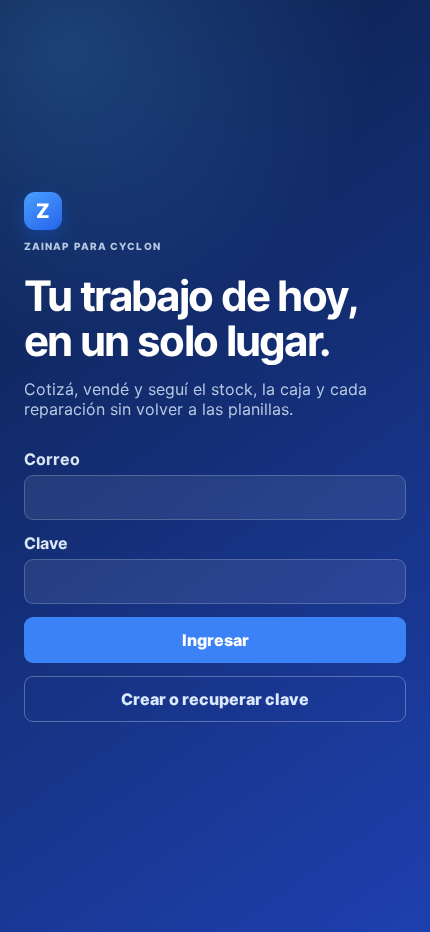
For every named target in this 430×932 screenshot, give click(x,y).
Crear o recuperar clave (215, 699)
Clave (46, 543)
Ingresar (215, 640)
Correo (52, 459)
